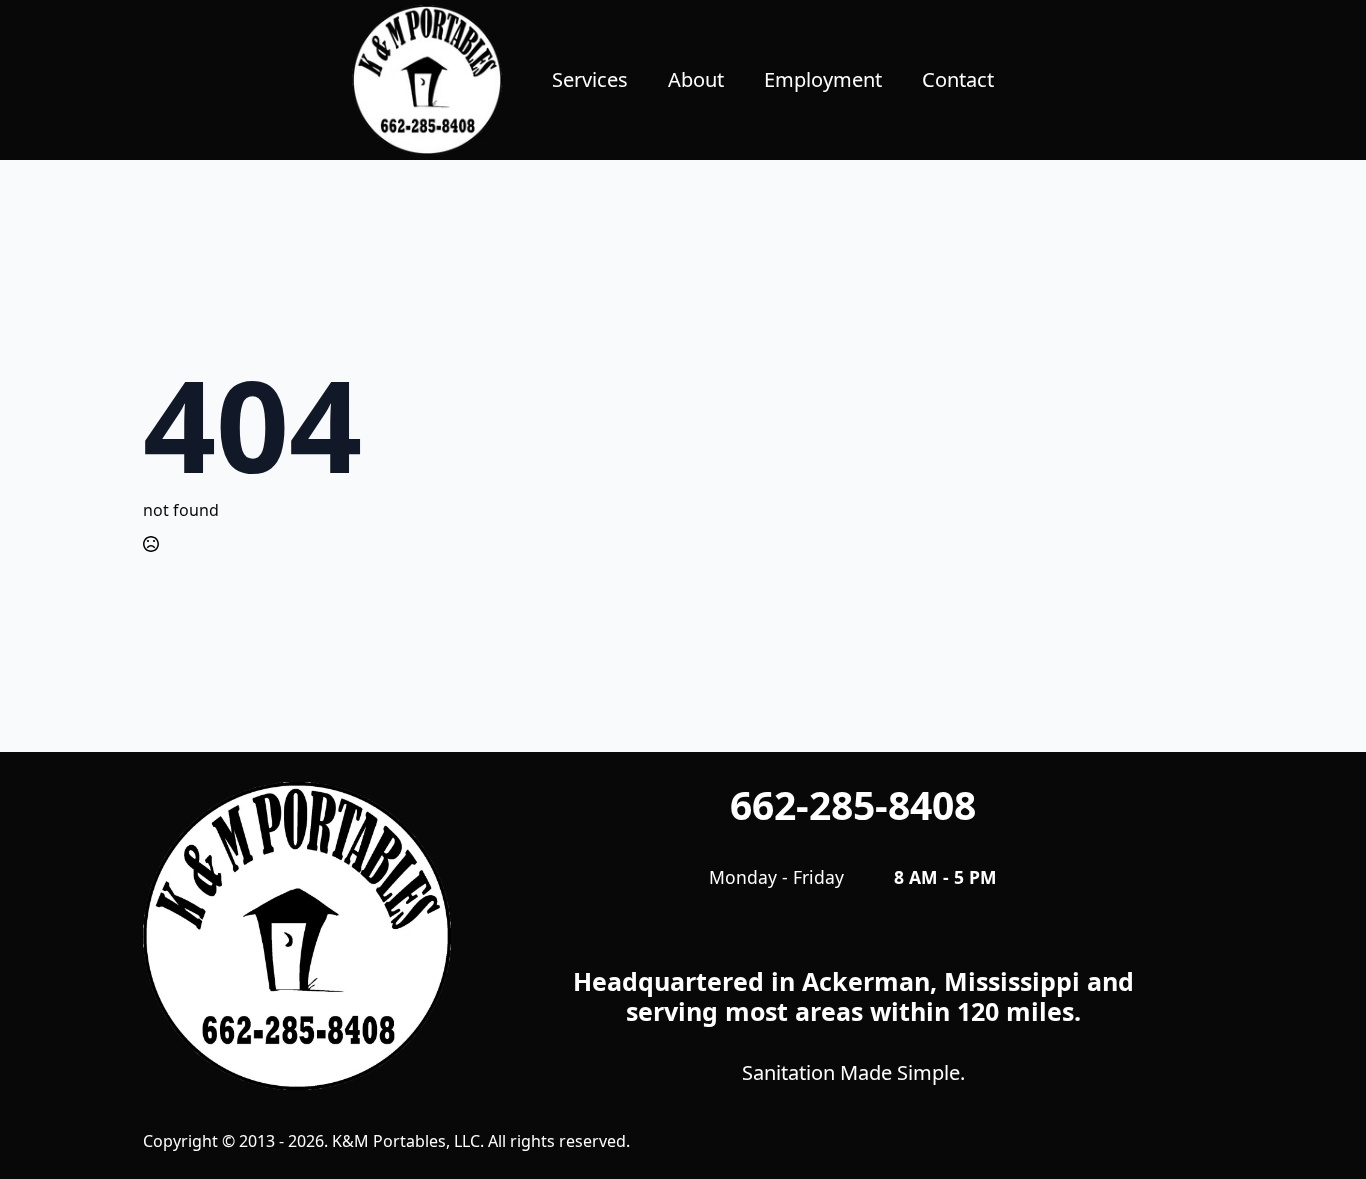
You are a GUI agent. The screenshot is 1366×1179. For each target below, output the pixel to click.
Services (590, 79)
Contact (958, 79)
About (696, 79)
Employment (823, 79)
